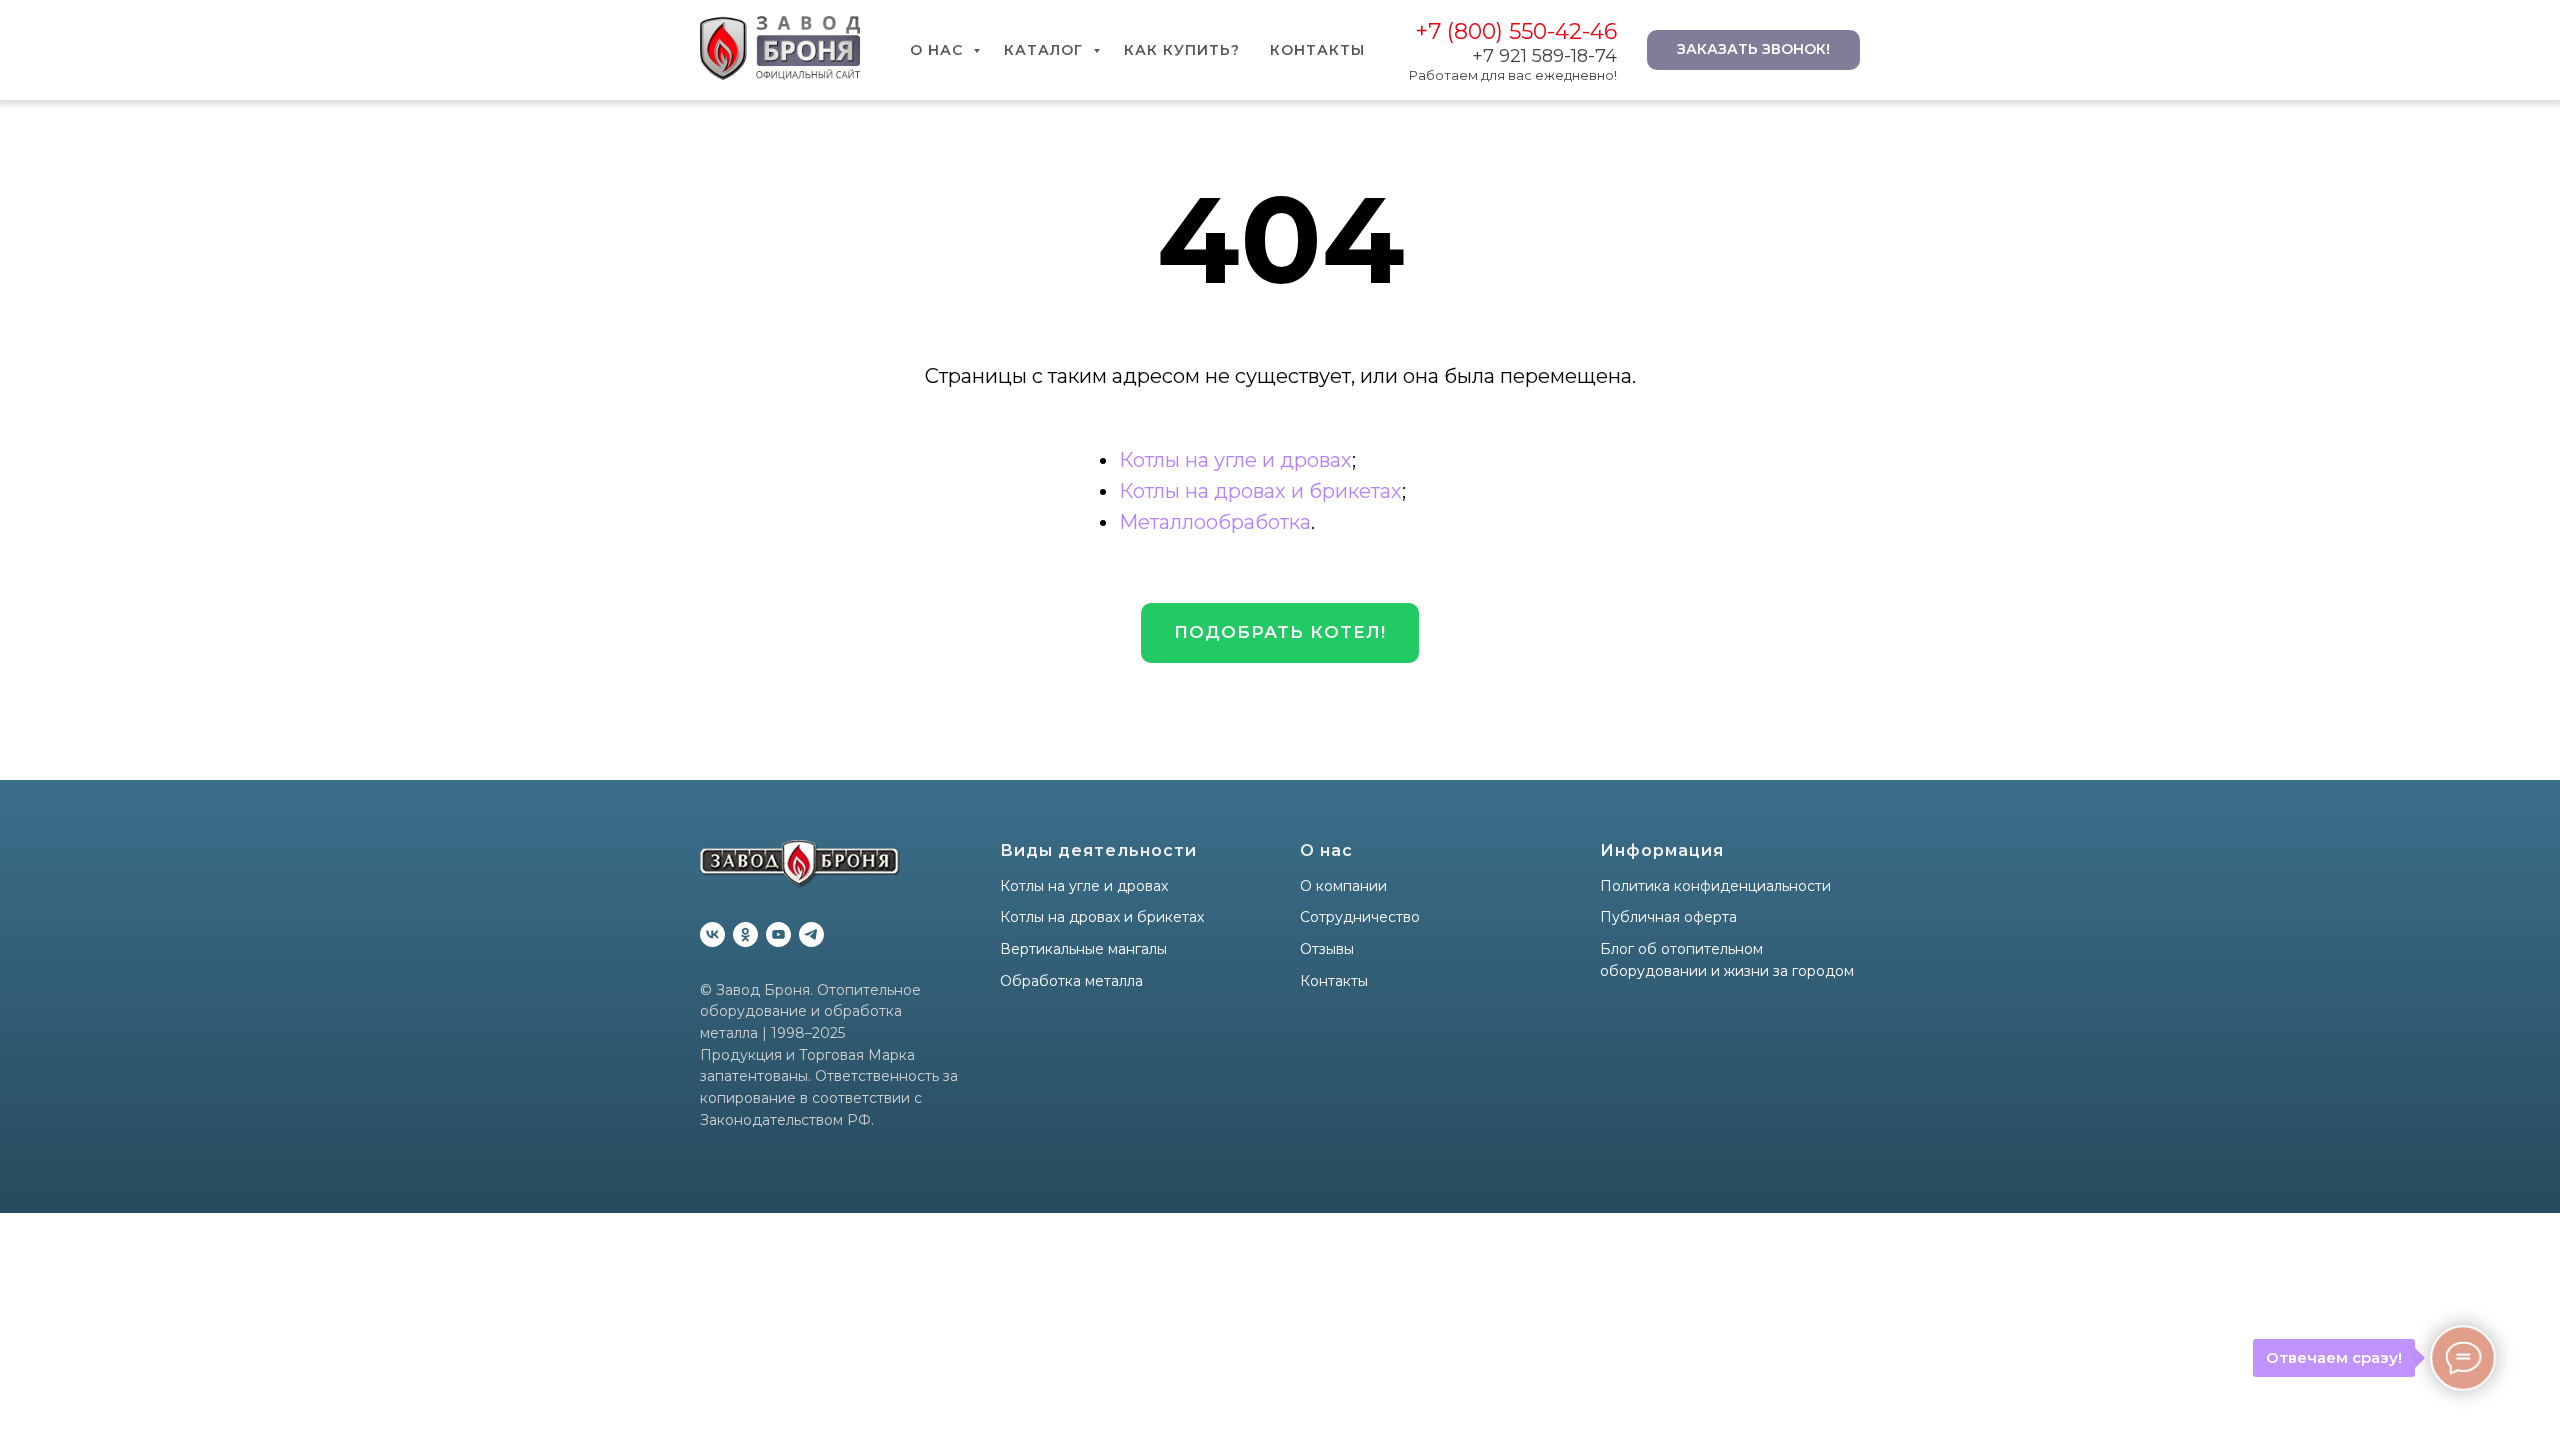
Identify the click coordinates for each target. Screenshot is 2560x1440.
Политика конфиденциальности (1715, 886)
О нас (939, 50)
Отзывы (1327, 949)
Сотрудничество (1360, 917)
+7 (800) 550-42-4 (1509, 31)
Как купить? (1182, 50)
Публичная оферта (1668, 917)
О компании (1343, 886)
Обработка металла (1071, 981)
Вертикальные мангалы (1083, 949)
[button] (1280, 633)
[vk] (712, 934)
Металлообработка (1215, 522)
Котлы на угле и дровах (1235, 460)
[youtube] (778, 934)
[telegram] (811, 934)
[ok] (745, 934)
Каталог (1046, 50)
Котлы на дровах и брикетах (1260, 491)
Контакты (1317, 50)
